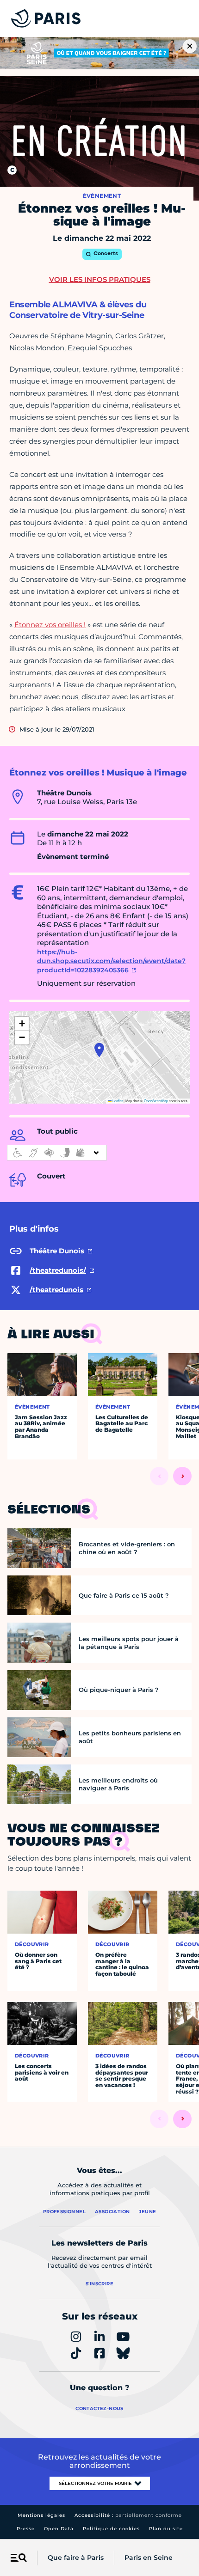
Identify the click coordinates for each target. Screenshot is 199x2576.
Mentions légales (41, 2515)
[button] (99, 1050)
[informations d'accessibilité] (57, 1153)
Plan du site (166, 2529)
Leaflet (117, 1101)
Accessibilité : (128, 2515)
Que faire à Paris (76, 2558)
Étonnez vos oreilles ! (50, 625)
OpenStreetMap (156, 1101)
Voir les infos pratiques (100, 279)
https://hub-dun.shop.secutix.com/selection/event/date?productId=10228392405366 (111, 961)
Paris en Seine (149, 2558)
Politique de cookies (111, 2529)
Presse (26, 2529)
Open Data (59, 2529)
